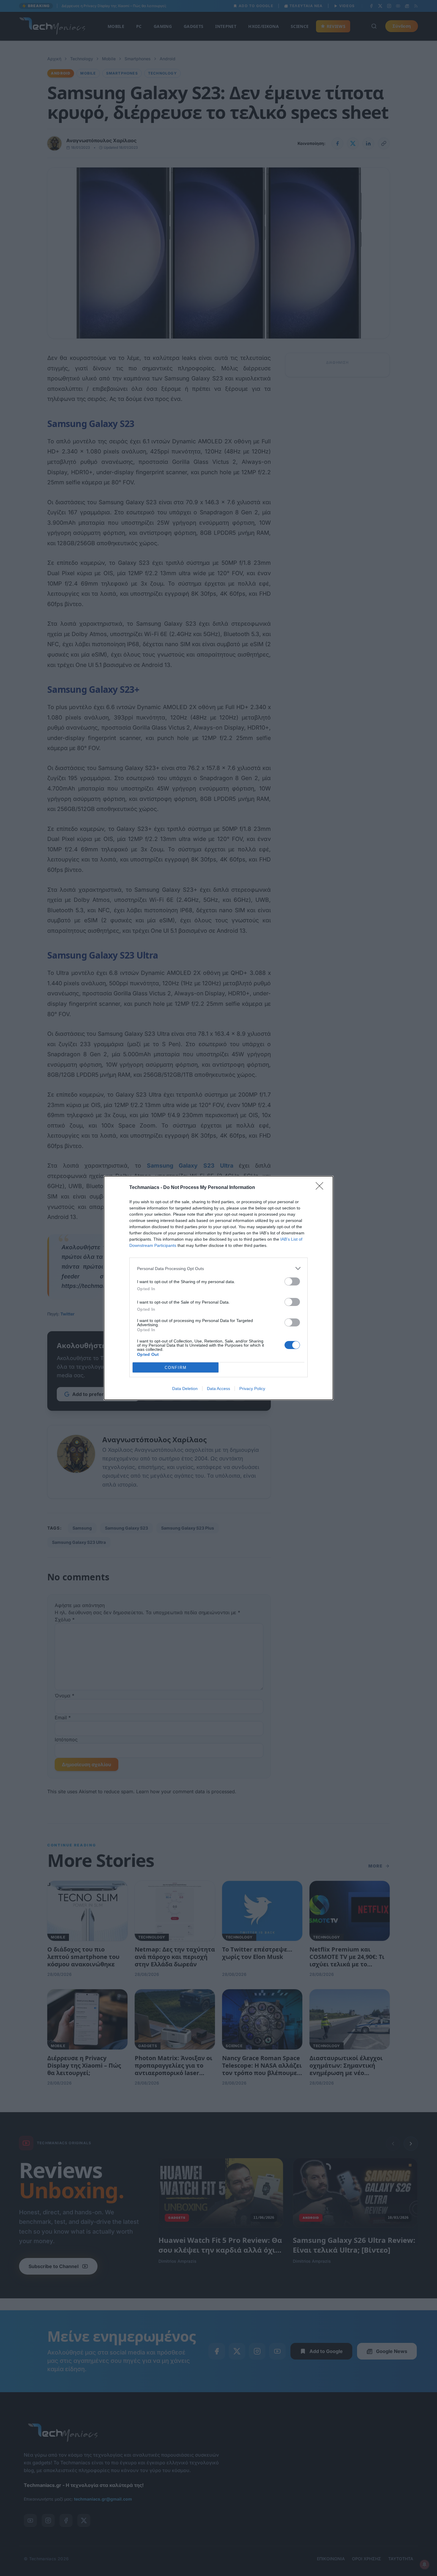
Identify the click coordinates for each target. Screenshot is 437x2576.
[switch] (292, 1281)
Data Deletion (185, 1389)
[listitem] (218, 1268)
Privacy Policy (252, 1389)
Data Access (218, 1389)
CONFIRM (176, 1368)
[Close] (321, 1188)
